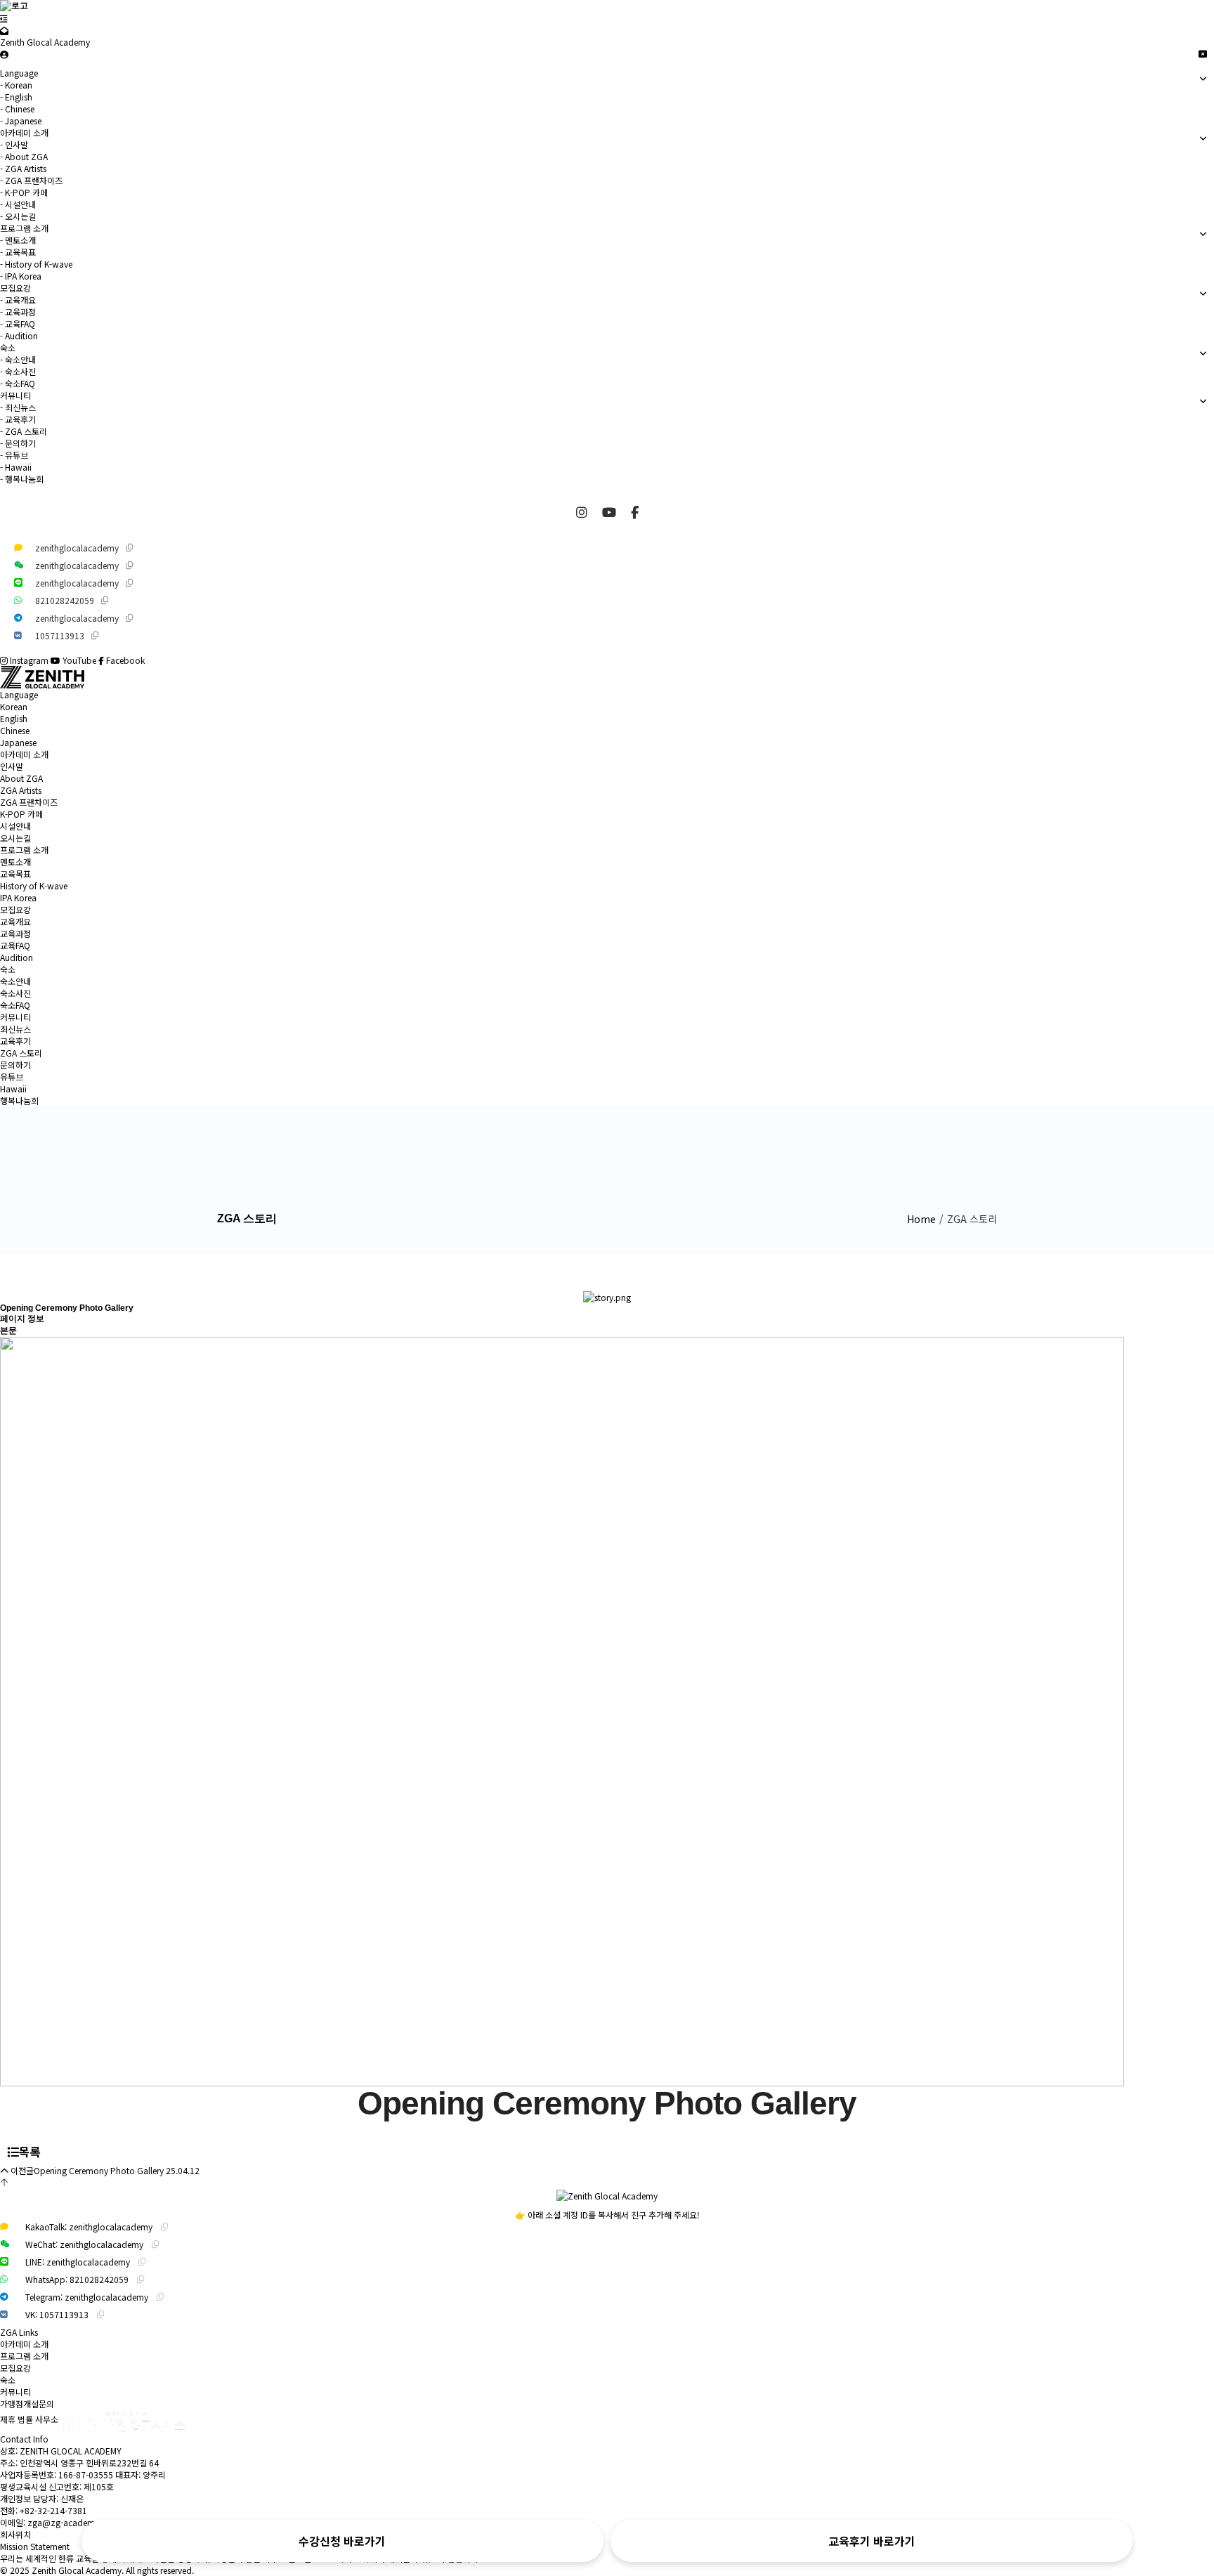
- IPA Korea (21, 276)
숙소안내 (15, 981)
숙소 (8, 969)
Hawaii (13, 1088)
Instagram (29, 660)
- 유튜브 (14, 455)
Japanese (18, 742)
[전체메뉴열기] (4, 18)
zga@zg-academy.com (73, 2522)
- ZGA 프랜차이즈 (31, 180)
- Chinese (17, 109)
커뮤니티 (15, 1017)
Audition (17, 957)
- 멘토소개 (18, 240)
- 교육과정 (18, 312)
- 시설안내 (18, 204)
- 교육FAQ (18, 323)
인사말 (12, 766)
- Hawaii (16, 467)
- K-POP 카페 (24, 192)
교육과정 (15, 933)
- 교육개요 (18, 300)
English (14, 718)
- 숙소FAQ (18, 383)
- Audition (19, 335)
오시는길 (15, 838)
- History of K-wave (36, 264)
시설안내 (15, 826)
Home (921, 1219)
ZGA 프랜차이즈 (29, 802)
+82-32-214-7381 (53, 2510)
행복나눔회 (19, 1100)
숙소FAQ (15, 1005)
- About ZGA (24, 156)
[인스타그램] (583, 511)
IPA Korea (18, 897)
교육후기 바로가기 (872, 2541)
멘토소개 (15, 862)
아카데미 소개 (24, 754)
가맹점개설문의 (27, 2404)
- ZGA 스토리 (24, 431)
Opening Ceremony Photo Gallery (99, 2170)
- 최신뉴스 (18, 407)
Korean (14, 706)
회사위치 (15, 2534)
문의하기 (15, 1065)
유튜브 (12, 1077)
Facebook (124, 660)
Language (19, 694)
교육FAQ (15, 945)
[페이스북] (635, 511)
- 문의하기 (18, 443)
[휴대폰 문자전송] (4, 30)
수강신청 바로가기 (342, 2541)
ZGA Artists (21, 790)
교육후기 (15, 1041)
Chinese (15, 730)
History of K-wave (34, 885)
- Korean (16, 85)
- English (16, 97)
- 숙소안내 (18, 359)
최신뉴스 (15, 1029)
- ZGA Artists (23, 168)
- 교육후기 (18, 419)
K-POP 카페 (21, 814)
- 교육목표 (18, 252)
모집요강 (15, 909)
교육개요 (15, 921)
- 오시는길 (18, 216)
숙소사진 (15, 993)
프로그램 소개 (24, 850)
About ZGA (21, 778)
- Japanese (21, 120)
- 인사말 (14, 144)
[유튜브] (611, 511)
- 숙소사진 (18, 371)
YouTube (79, 660)
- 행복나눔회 (22, 479)
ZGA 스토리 (21, 1053)
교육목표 (15, 874)
